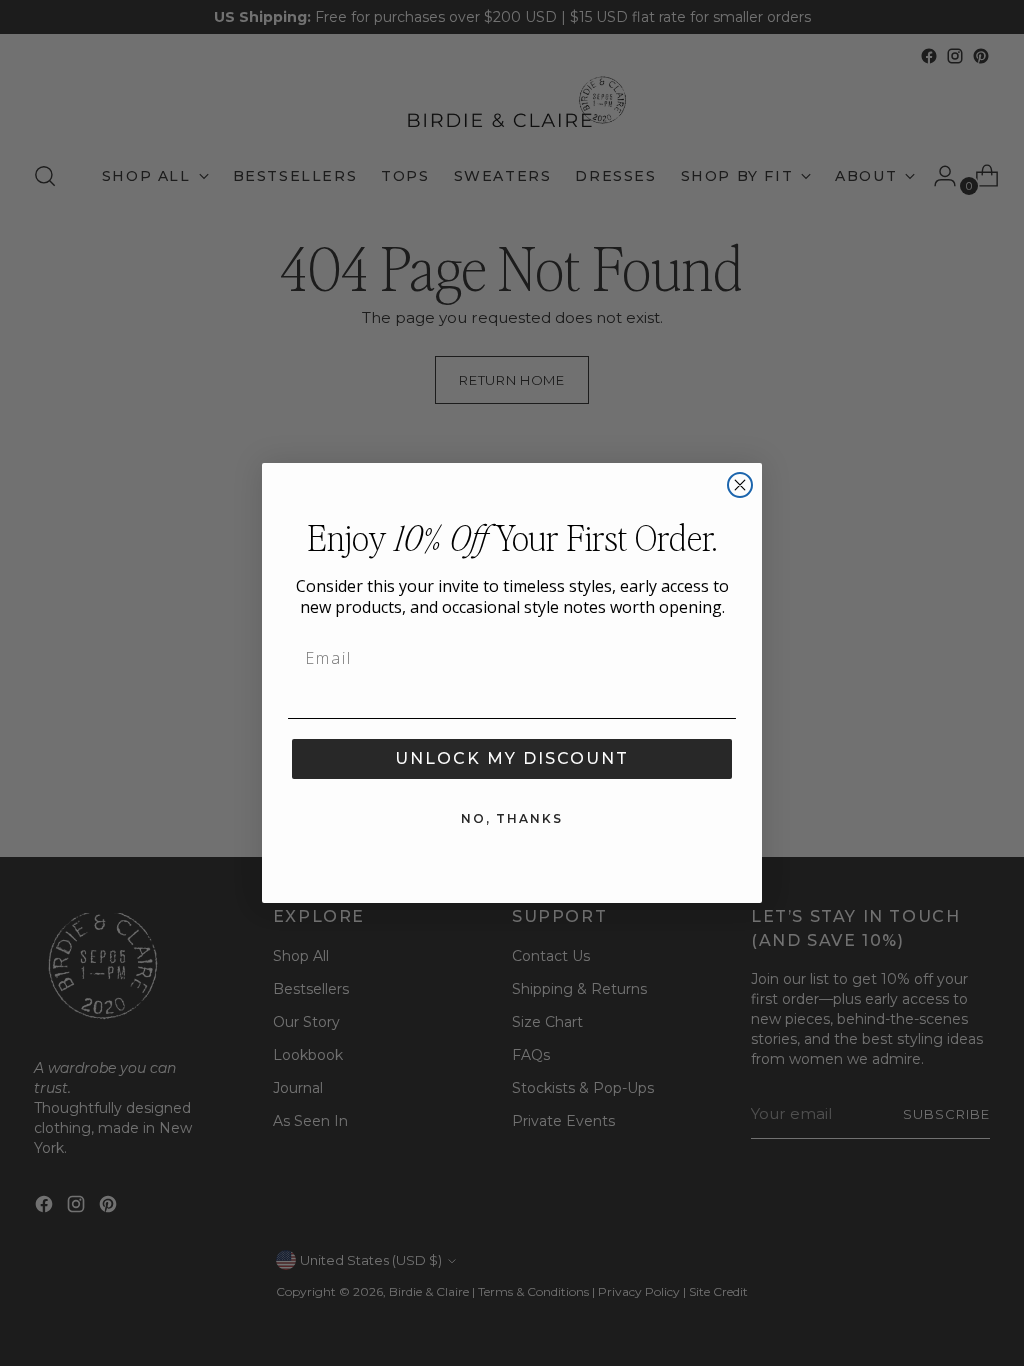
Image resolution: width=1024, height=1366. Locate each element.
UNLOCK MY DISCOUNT (512, 758)
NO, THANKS (512, 818)
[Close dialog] (740, 485)
